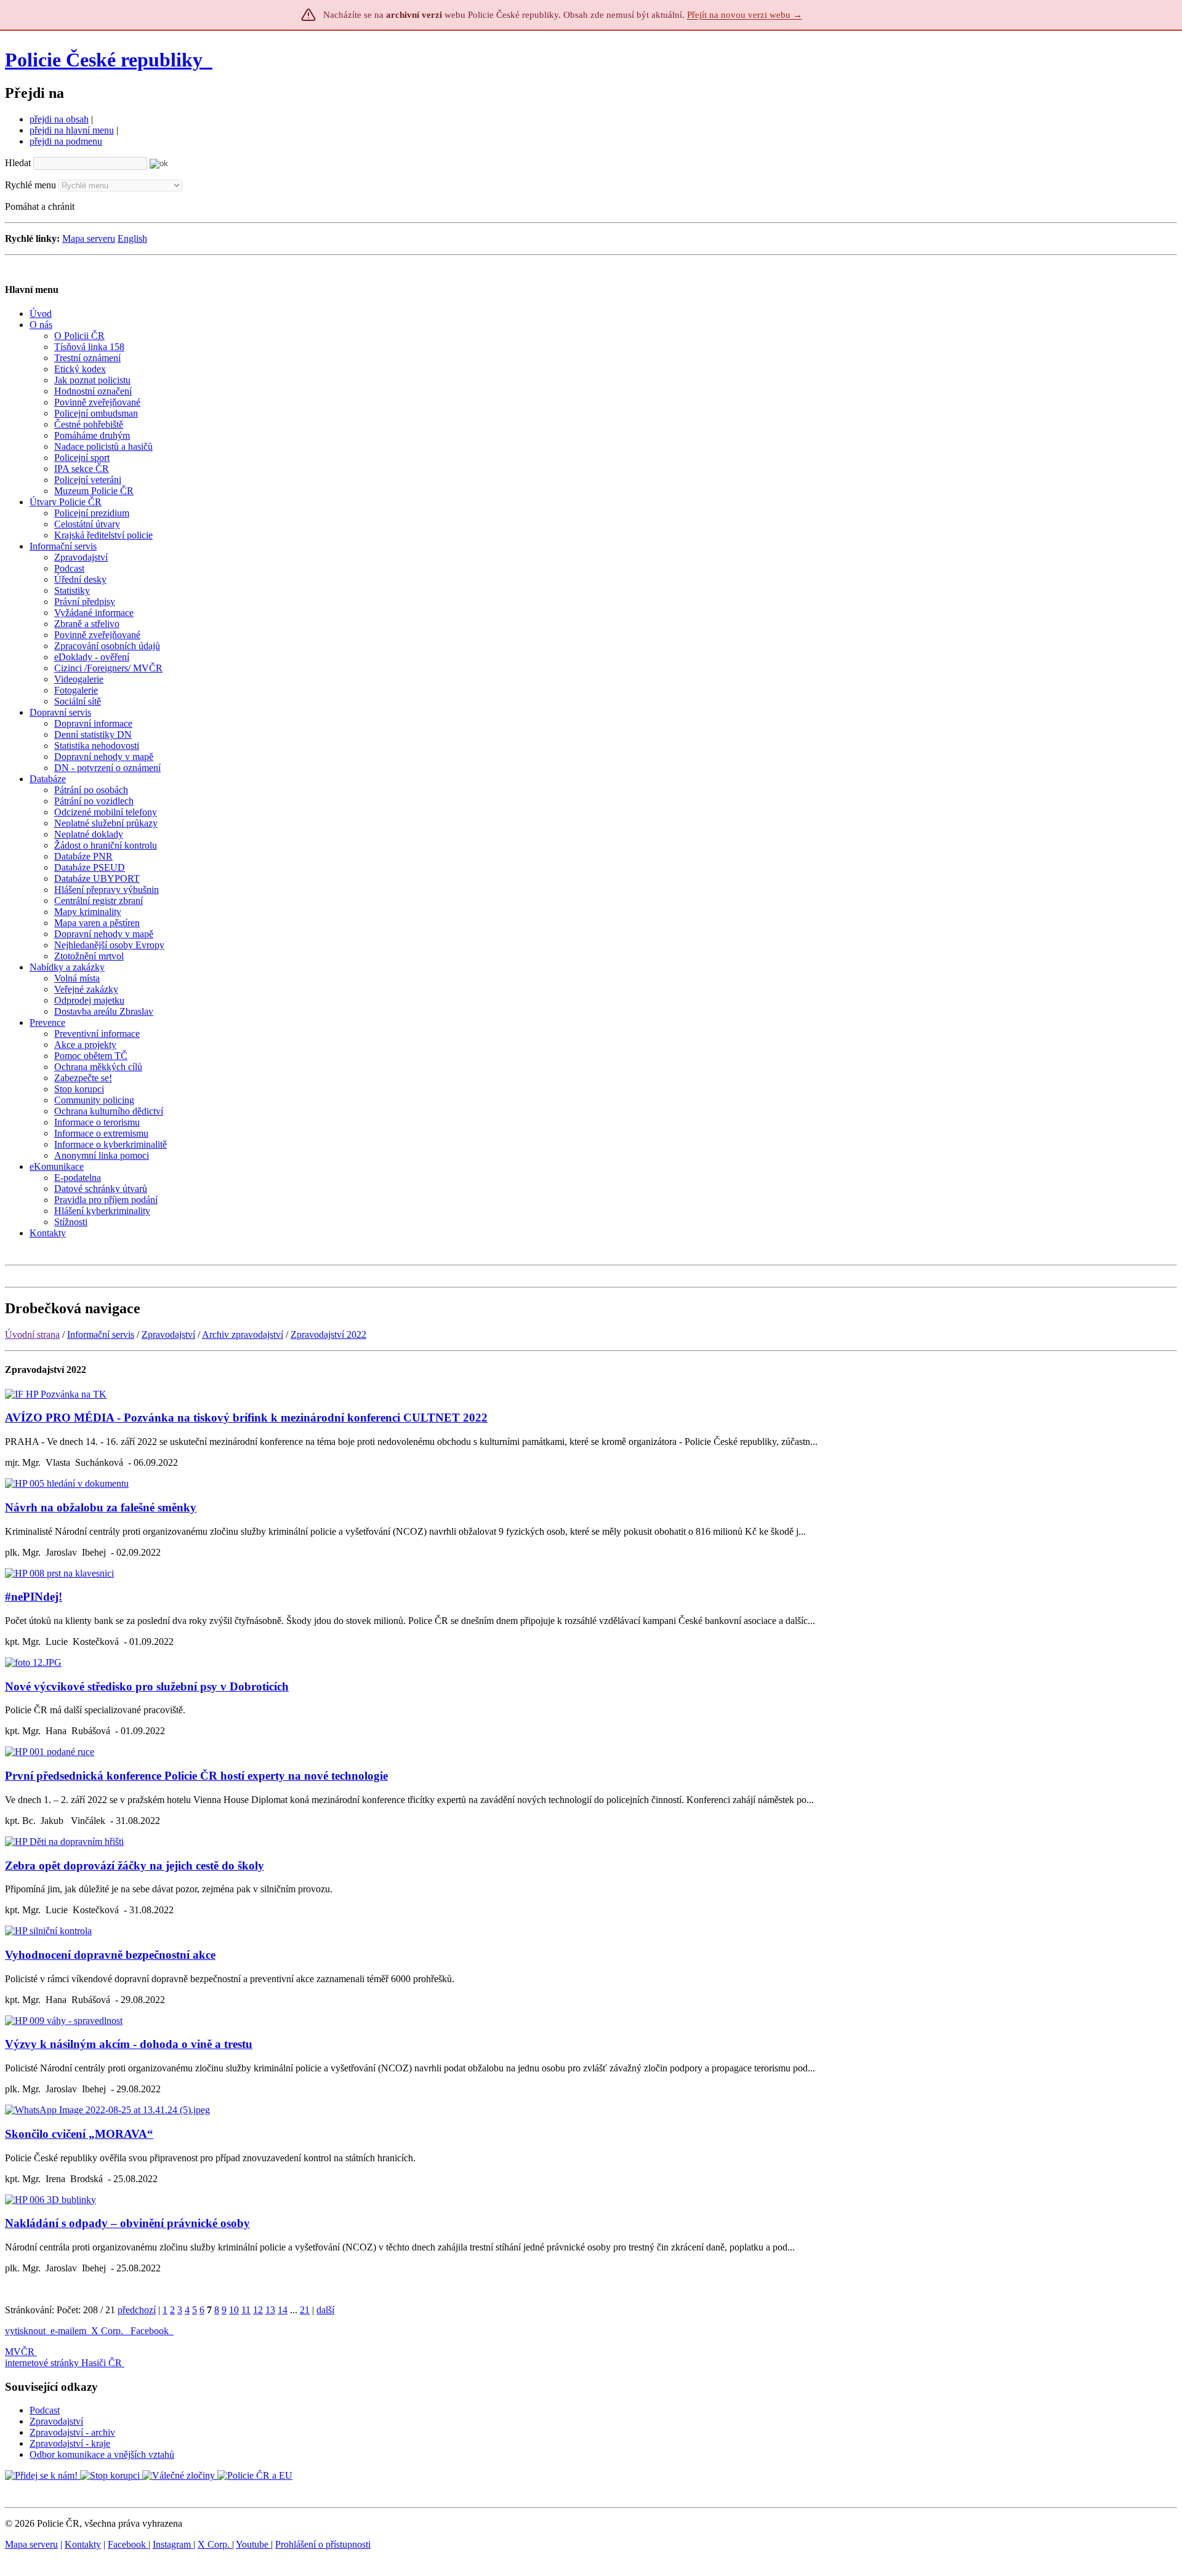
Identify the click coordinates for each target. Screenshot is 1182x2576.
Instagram (173, 2544)
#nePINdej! (34, 1597)
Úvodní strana (32, 1334)
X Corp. (108, 2331)
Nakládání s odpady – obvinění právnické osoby (127, 2223)
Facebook (151, 2331)
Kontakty (83, 2544)
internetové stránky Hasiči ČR (63, 2363)
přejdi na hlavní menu (72, 130)
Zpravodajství (168, 1334)
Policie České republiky (104, 60)
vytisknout (25, 2331)
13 (270, 2310)
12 (258, 2310)
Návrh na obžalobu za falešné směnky (101, 1507)
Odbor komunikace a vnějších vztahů (102, 2454)
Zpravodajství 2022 (328, 1334)
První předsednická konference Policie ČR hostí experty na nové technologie (196, 1776)
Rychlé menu (30, 185)
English (132, 238)
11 (246, 2310)
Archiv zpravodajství (243, 1334)
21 (305, 2310)
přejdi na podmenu (66, 141)
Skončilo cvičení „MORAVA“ (79, 2134)
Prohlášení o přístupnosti (323, 2544)
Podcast (45, 2410)
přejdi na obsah (59, 119)
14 (283, 2310)
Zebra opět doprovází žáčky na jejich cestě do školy (135, 1866)
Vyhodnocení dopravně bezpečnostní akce (110, 1955)
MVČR (20, 2352)
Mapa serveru (89, 238)
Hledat (18, 163)
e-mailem (68, 2331)
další (325, 2310)
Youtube (253, 2544)
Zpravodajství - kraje (70, 2443)
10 (234, 2310)
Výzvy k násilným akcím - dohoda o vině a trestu (129, 2044)
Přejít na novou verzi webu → (745, 15)
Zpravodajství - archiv (72, 2432)
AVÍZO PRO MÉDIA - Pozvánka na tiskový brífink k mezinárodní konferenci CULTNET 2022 (246, 1418)
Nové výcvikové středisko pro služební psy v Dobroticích (147, 1686)
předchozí (137, 2310)
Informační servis (101, 1334)
